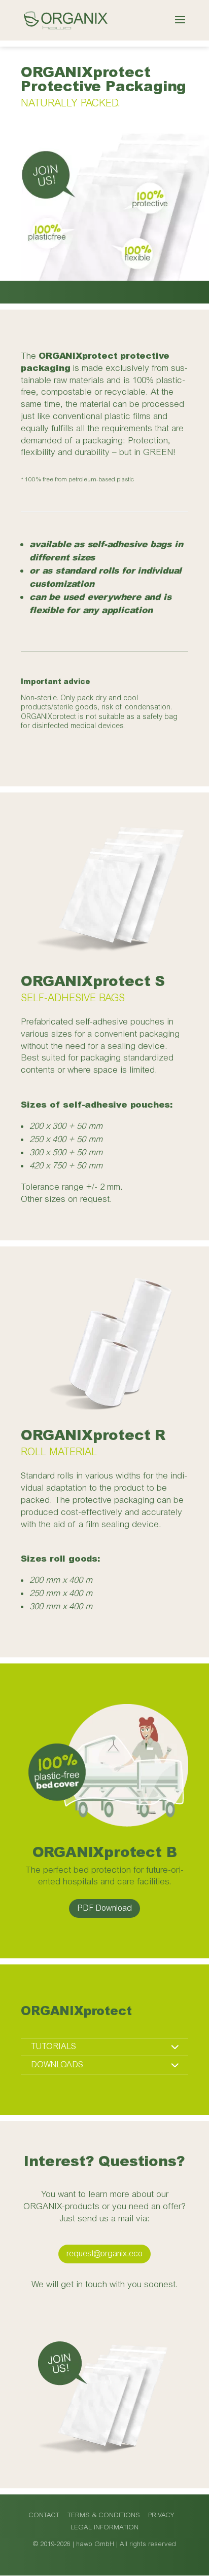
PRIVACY (161, 2515)
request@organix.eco (104, 2254)
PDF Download (104, 1908)
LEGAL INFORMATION (104, 2527)
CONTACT (44, 2515)
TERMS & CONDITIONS (104, 2515)
